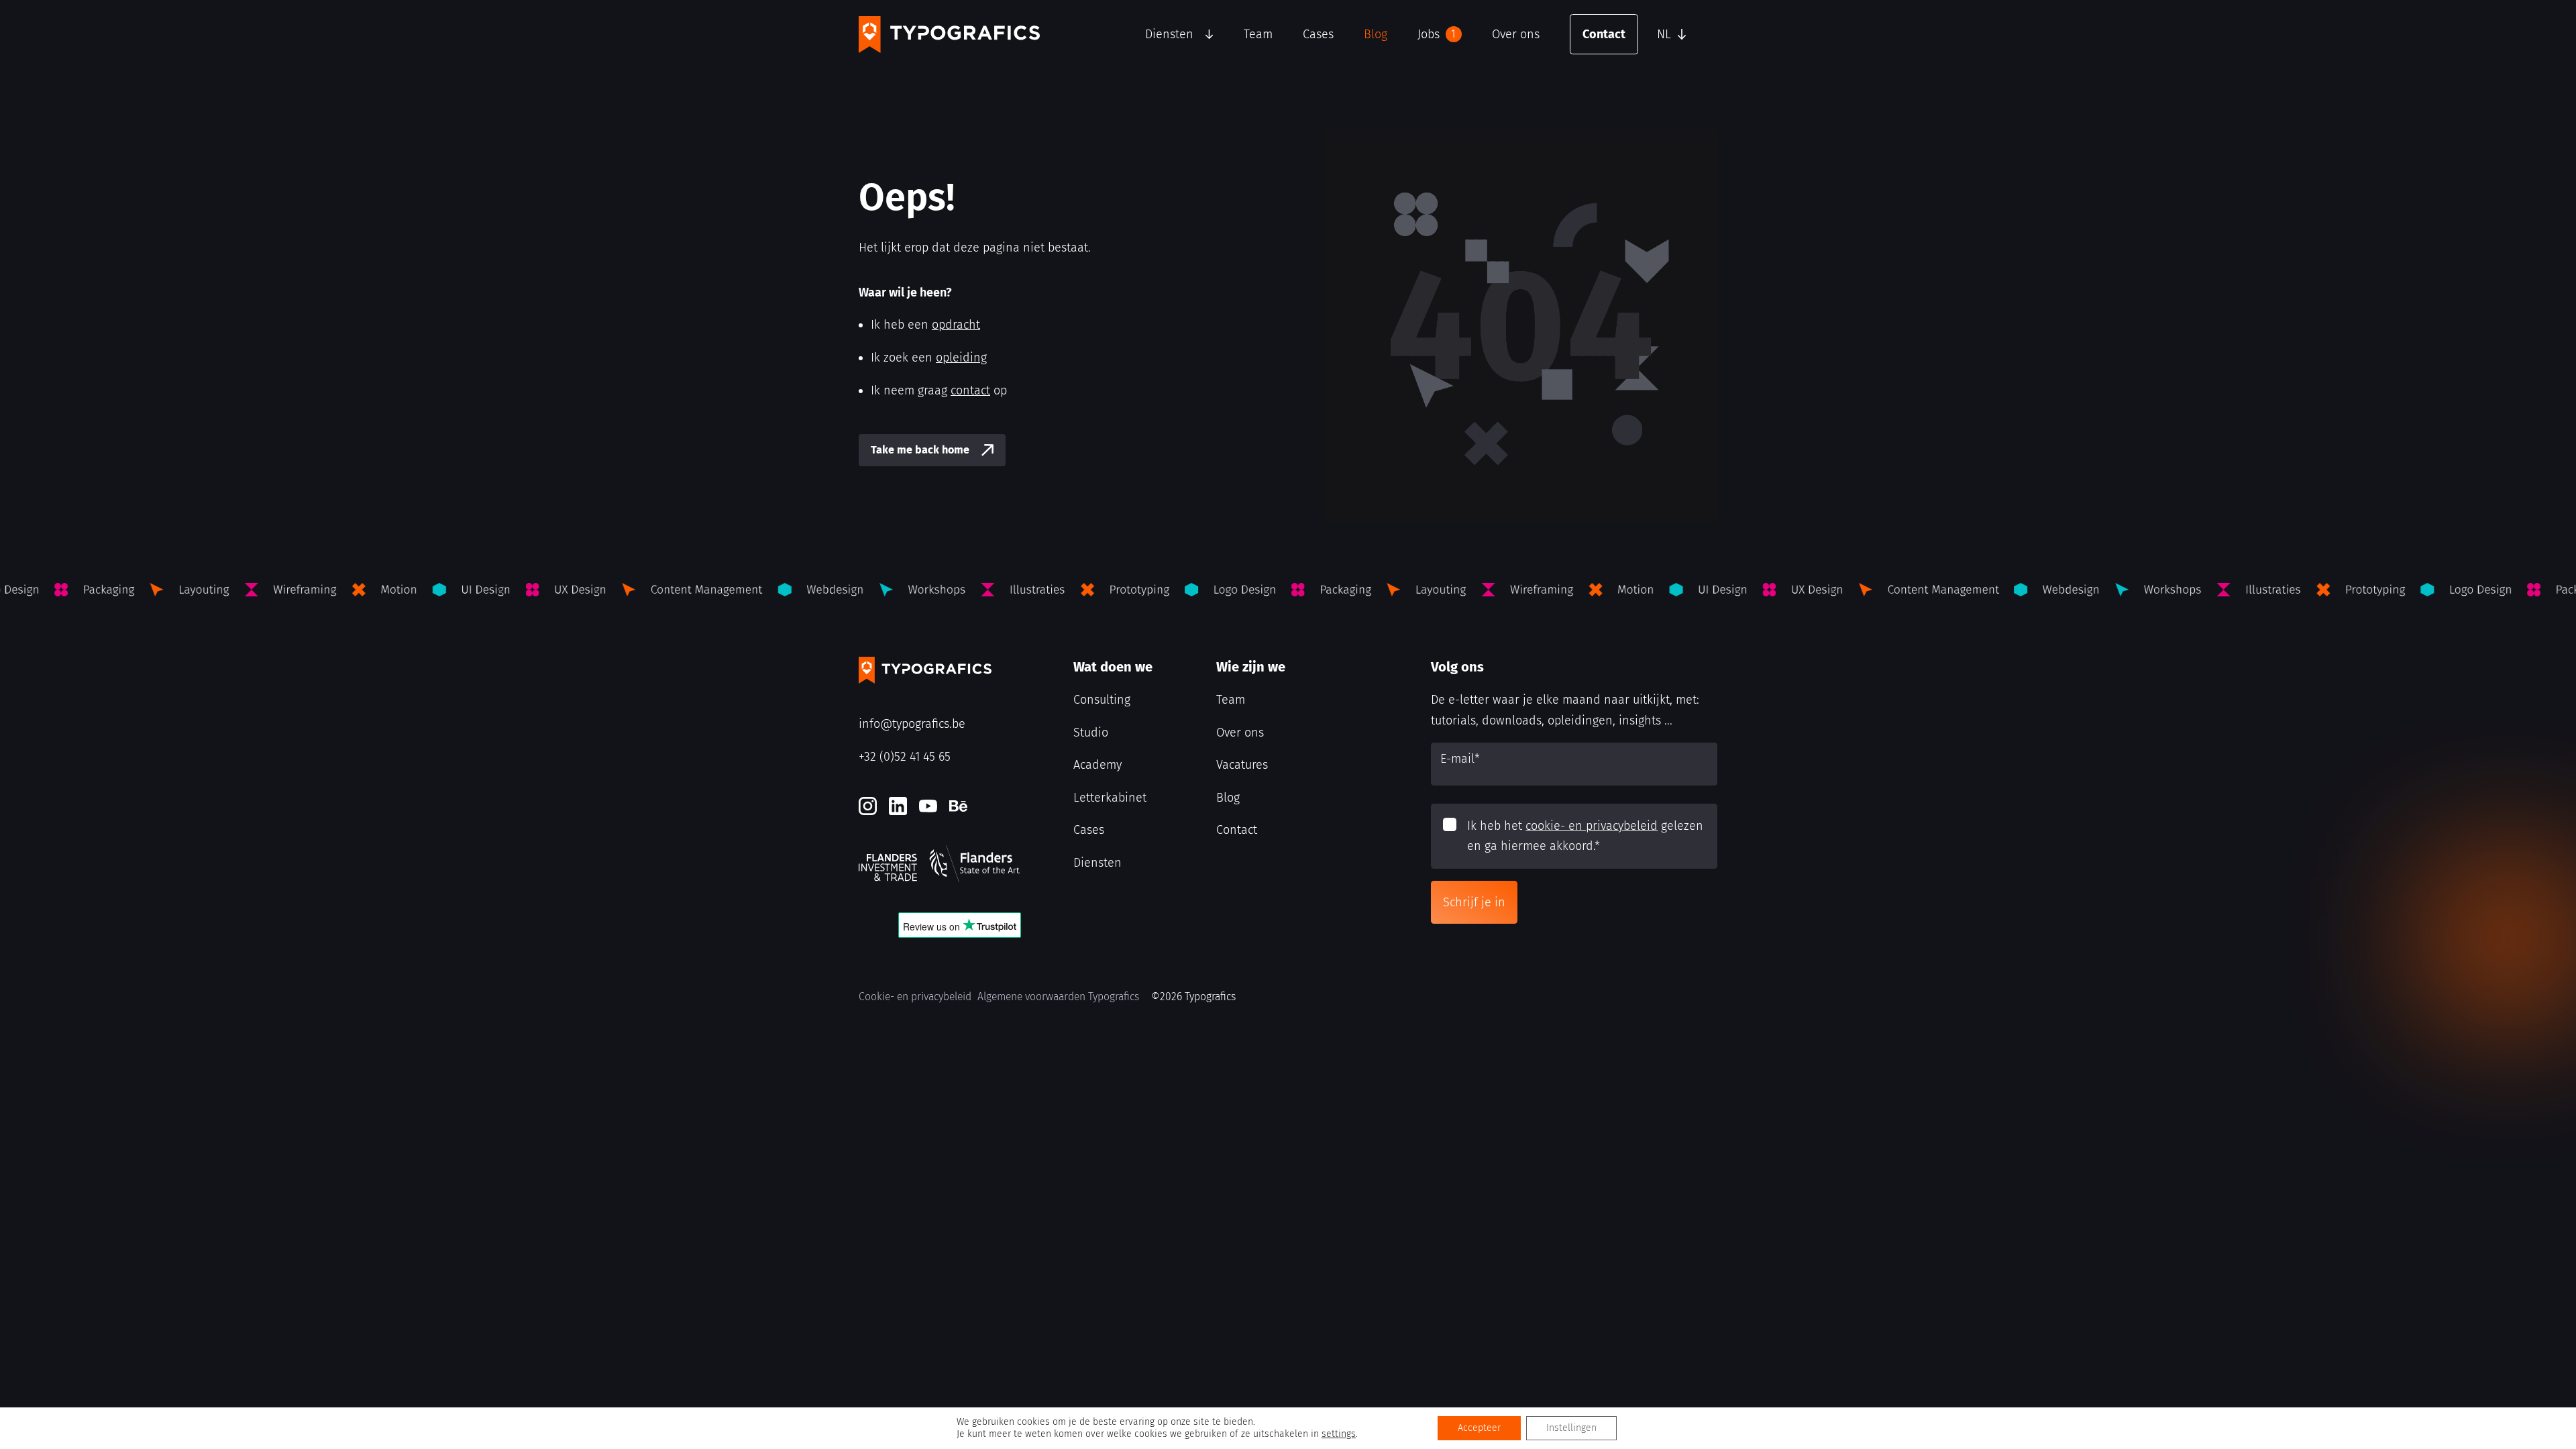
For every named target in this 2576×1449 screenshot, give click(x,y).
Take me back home (920, 450)
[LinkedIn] (898, 806)
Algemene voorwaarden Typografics (1058, 997)
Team (1258, 34)
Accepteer (1479, 1428)
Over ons (1516, 34)
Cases (1318, 34)
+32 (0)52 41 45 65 (905, 757)
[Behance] (958, 806)
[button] (1684, 34)
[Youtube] (928, 806)
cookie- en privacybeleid (1592, 826)
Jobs (1437, 34)
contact (970, 390)
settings (1339, 1434)
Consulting (1102, 700)
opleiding (961, 358)
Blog (1376, 34)
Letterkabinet (1110, 798)
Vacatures (1242, 765)
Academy (1097, 765)
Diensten (1169, 34)
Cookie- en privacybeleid (915, 997)
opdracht (956, 325)
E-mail (1460, 759)
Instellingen (1571, 1428)
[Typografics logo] (949, 35)
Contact (1604, 34)
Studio (1091, 733)
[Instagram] (868, 806)
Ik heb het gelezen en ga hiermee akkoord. (1585, 836)
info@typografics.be (912, 724)
